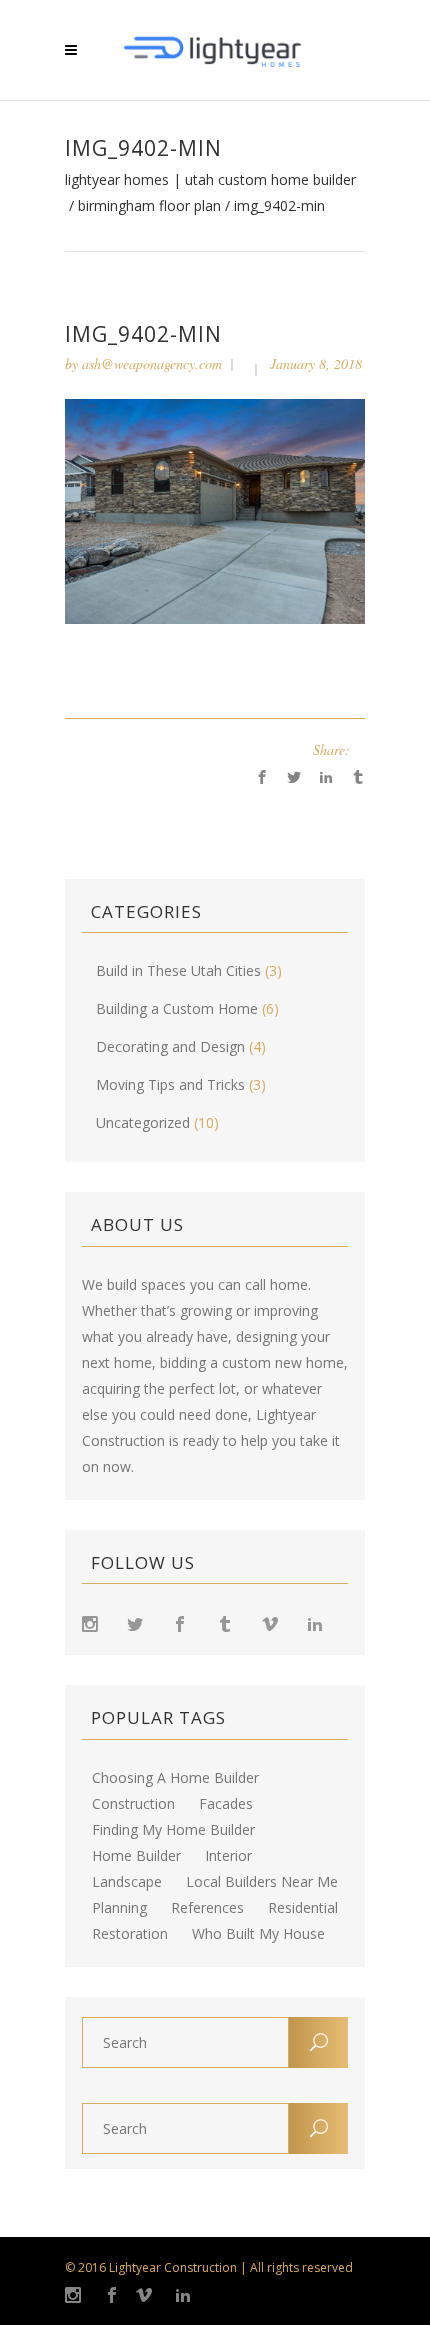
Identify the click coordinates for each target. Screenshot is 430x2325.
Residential (303, 1908)
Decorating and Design (170, 1046)
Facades (226, 1804)
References (207, 1908)
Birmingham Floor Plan (149, 206)
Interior (228, 1856)
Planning (119, 1908)
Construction (133, 1804)
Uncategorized (143, 1122)
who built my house (258, 1934)
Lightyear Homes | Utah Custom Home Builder (210, 180)
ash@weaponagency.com (152, 363)
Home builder (136, 1856)
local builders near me (262, 1882)
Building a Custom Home (177, 1008)
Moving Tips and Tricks (170, 1084)
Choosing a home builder (175, 1778)
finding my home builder (173, 1830)
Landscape (127, 1882)
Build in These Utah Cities (178, 970)
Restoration (130, 1934)
